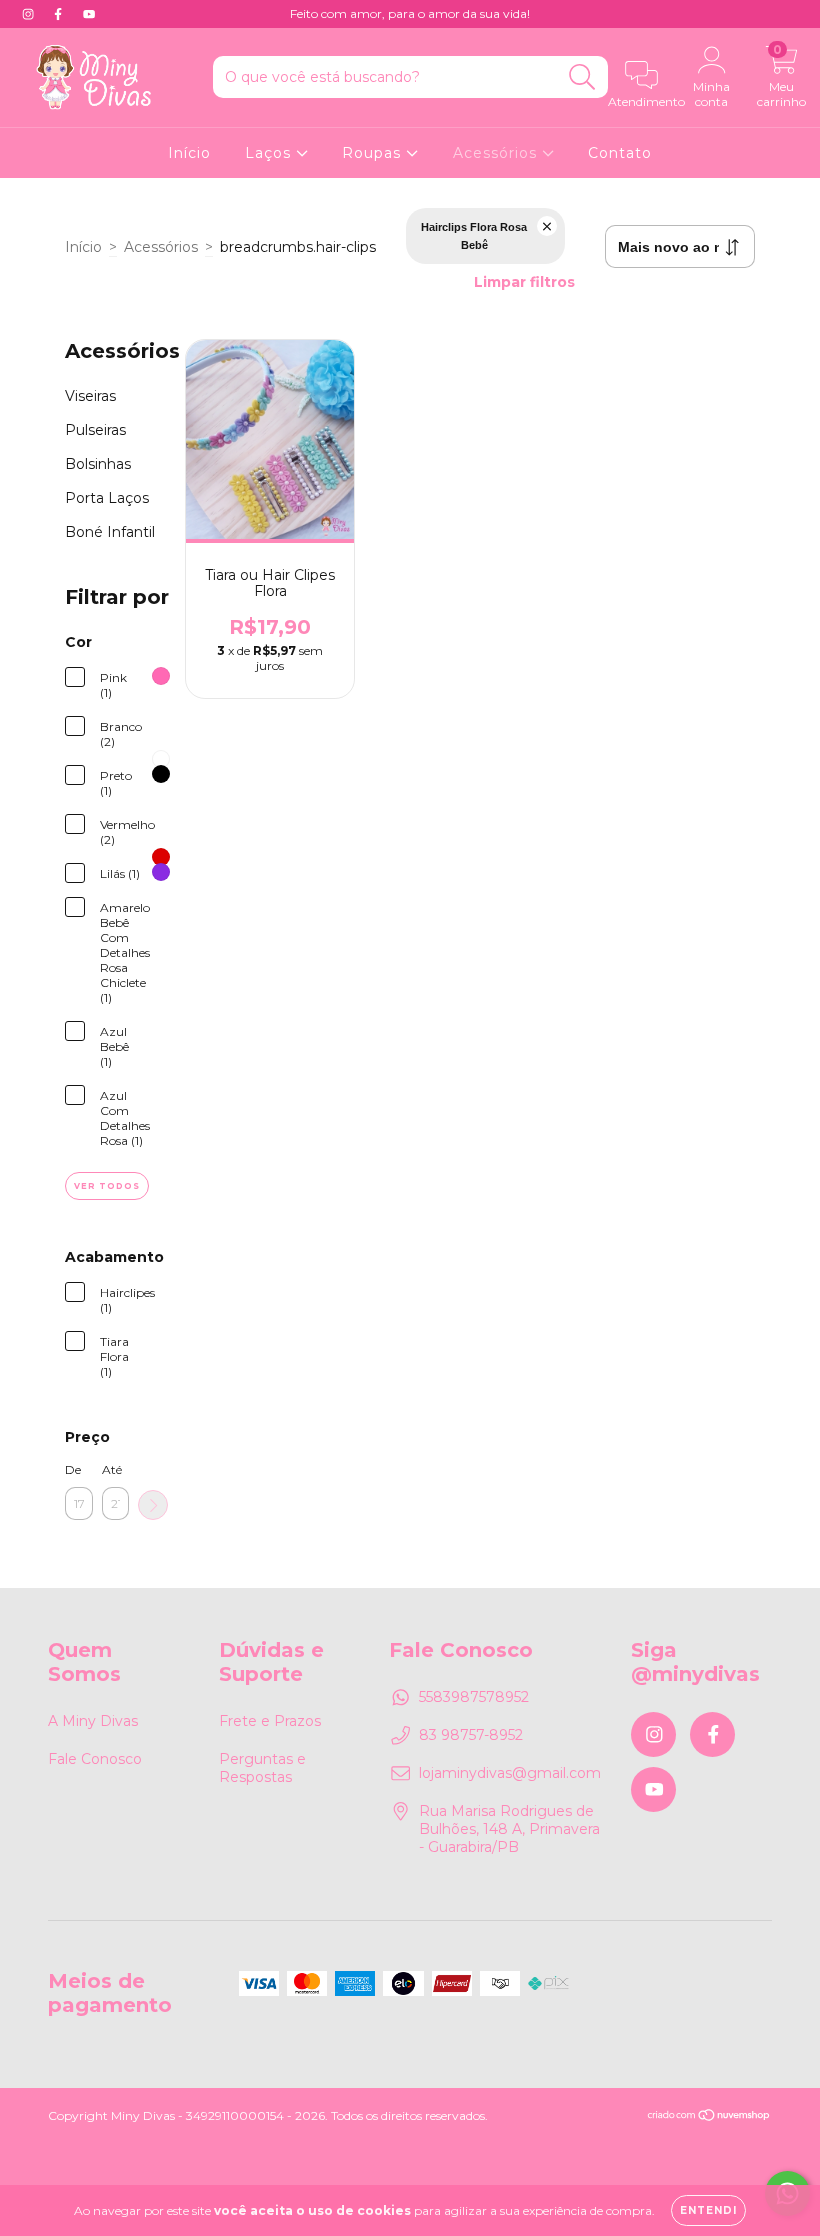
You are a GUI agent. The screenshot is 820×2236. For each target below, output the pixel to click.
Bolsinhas (98, 464)
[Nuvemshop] (709, 2117)
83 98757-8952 (471, 1735)
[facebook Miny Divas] (60, 14)
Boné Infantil (110, 532)
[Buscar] (582, 77)
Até (112, 1469)
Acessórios (497, 153)
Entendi (708, 2210)
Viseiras (90, 396)
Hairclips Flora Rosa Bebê (474, 236)
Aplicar (153, 1505)
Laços (270, 153)
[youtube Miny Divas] (89, 14)
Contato (620, 153)
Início (189, 153)
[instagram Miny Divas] (30, 14)
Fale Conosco (95, 1759)
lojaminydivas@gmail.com (510, 1773)
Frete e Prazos (270, 1721)
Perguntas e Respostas (262, 1768)
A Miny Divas (93, 1721)
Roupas (374, 153)
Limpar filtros (524, 282)
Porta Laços (107, 498)
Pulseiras (95, 430)
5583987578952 (474, 1697)
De (73, 1469)
